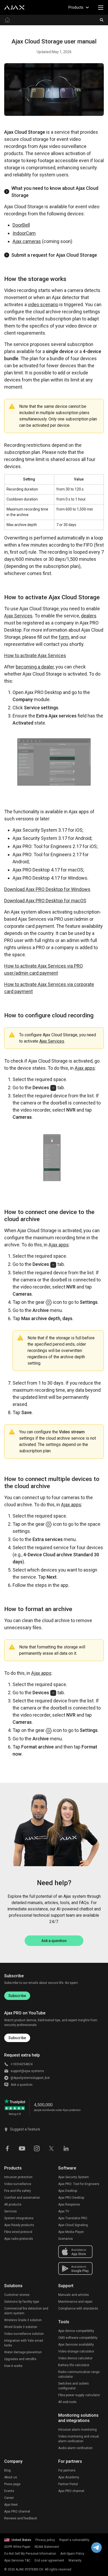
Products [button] (76, 7)
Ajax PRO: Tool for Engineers (79, 2184)
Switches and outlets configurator (74, 2386)
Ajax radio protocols (19, 2239)
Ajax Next (11, 2505)
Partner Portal (68, 2484)
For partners (67, 2470)
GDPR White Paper (17, 2547)
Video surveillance (18, 2184)
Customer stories (17, 2295)
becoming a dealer (35, 667)
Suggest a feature (25, 2129)
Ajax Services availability (76, 2345)
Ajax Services (18, 616)
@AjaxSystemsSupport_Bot (30, 2078)
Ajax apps (85, 1068)
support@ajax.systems (27, 2071)
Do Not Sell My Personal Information (30, 2554)
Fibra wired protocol (18, 2232)
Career (9, 2498)
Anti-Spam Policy (72, 2554)
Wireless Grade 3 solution (23, 2320)
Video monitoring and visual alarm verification (79, 2439)
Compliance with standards (78, 2309)
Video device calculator (75, 2358)
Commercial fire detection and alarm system (26, 2311)
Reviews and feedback (21, 2518)
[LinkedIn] (66, 2148)
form (64, 637)
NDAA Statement (47, 2547)
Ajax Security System (74, 2177)
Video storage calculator (76, 2351)
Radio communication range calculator (79, 2374)
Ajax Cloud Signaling (73, 2225)
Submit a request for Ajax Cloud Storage (54, 255)
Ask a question (54, 1941)
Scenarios (66, 2239)
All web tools (67, 2402)
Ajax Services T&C (17, 2560)
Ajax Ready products (19, 2225)
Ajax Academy (69, 2477)
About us (11, 2477)
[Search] (102, 20)
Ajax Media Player (71, 2232)
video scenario (43, 304)
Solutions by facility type (22, 2302)
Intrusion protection (18, 2177)
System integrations (19, 2218)
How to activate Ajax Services (35, 655)
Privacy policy (45, 2540)
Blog (7, 2470)
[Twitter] (51, 2148)
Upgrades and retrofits (20, 2359)
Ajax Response (69, 2205)
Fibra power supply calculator (79, 2395)
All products (13, 2205)
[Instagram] (37, 2148)
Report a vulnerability (74, 2540)
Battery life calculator (74, 2365)
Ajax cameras (27, 241)
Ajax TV (64, 2211)
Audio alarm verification (75, 2448)
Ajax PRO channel (17, 2511)
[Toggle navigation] (101, 7)
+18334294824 (21, 2064)
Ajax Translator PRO (73, 2218)
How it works (13, 2366)
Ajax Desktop (68, 2191)
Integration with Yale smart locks (24, 2343)
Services (10, 2211)
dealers (89, 616)
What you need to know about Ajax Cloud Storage (55, 192)
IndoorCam (24, 233)
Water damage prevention (23, 2352)
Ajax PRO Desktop (71, 2198)
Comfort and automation (22, 2198)
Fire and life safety (18, 2191)
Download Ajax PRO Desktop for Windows (47, 889)
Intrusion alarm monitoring (77, 2430)
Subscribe (17, 1996)
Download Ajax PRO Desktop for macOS (45, 901)
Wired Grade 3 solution (21, 2327)
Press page (12, 2484)
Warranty (75, 2560)
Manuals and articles (74, 2295)
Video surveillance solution (24, 2334)
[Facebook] (7, 2148)
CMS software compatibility (78, 2338)
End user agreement (49, 2560)
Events (9, 2491)
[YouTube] (22, 2148)
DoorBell (21, 225)
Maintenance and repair (75, 2302)
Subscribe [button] (17, 2038)
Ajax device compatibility (76, 2331)
